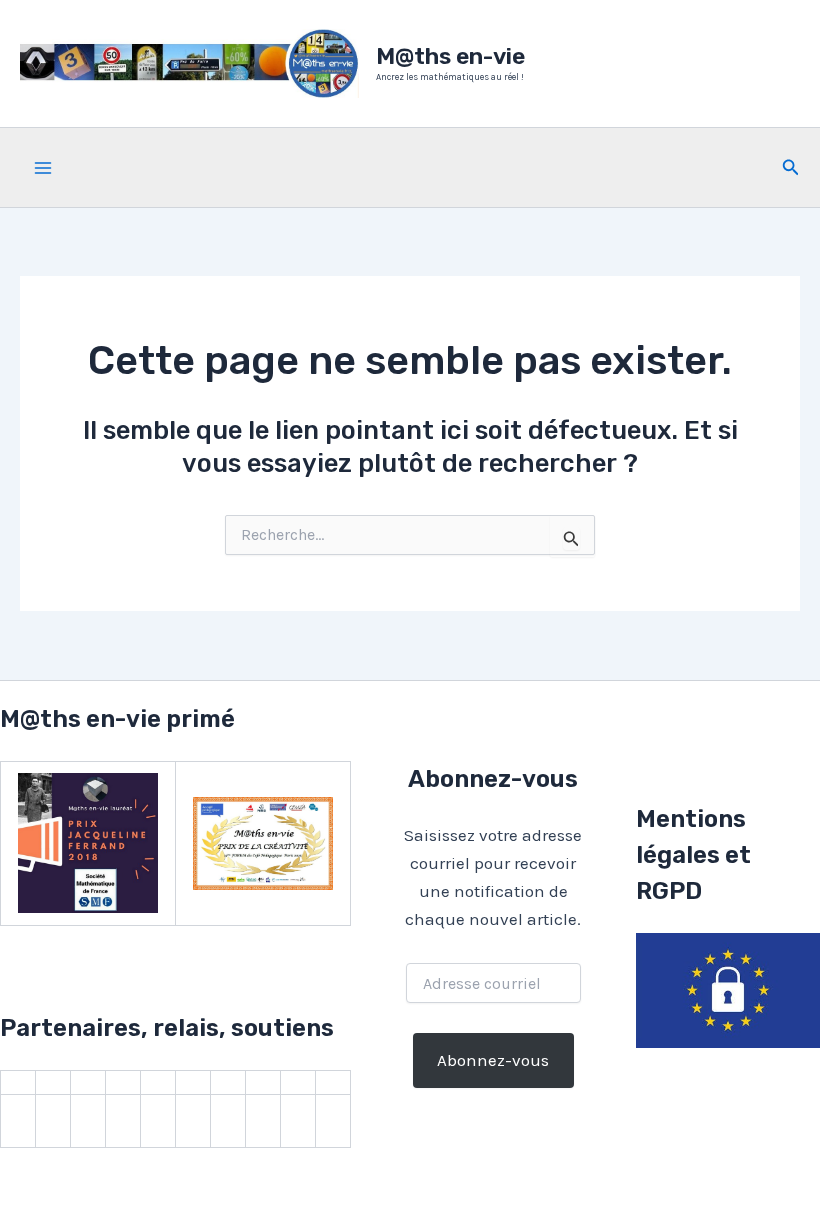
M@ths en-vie (450, 56)
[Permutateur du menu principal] (43, 168)
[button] (791, 168)
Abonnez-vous (493, 1060)
